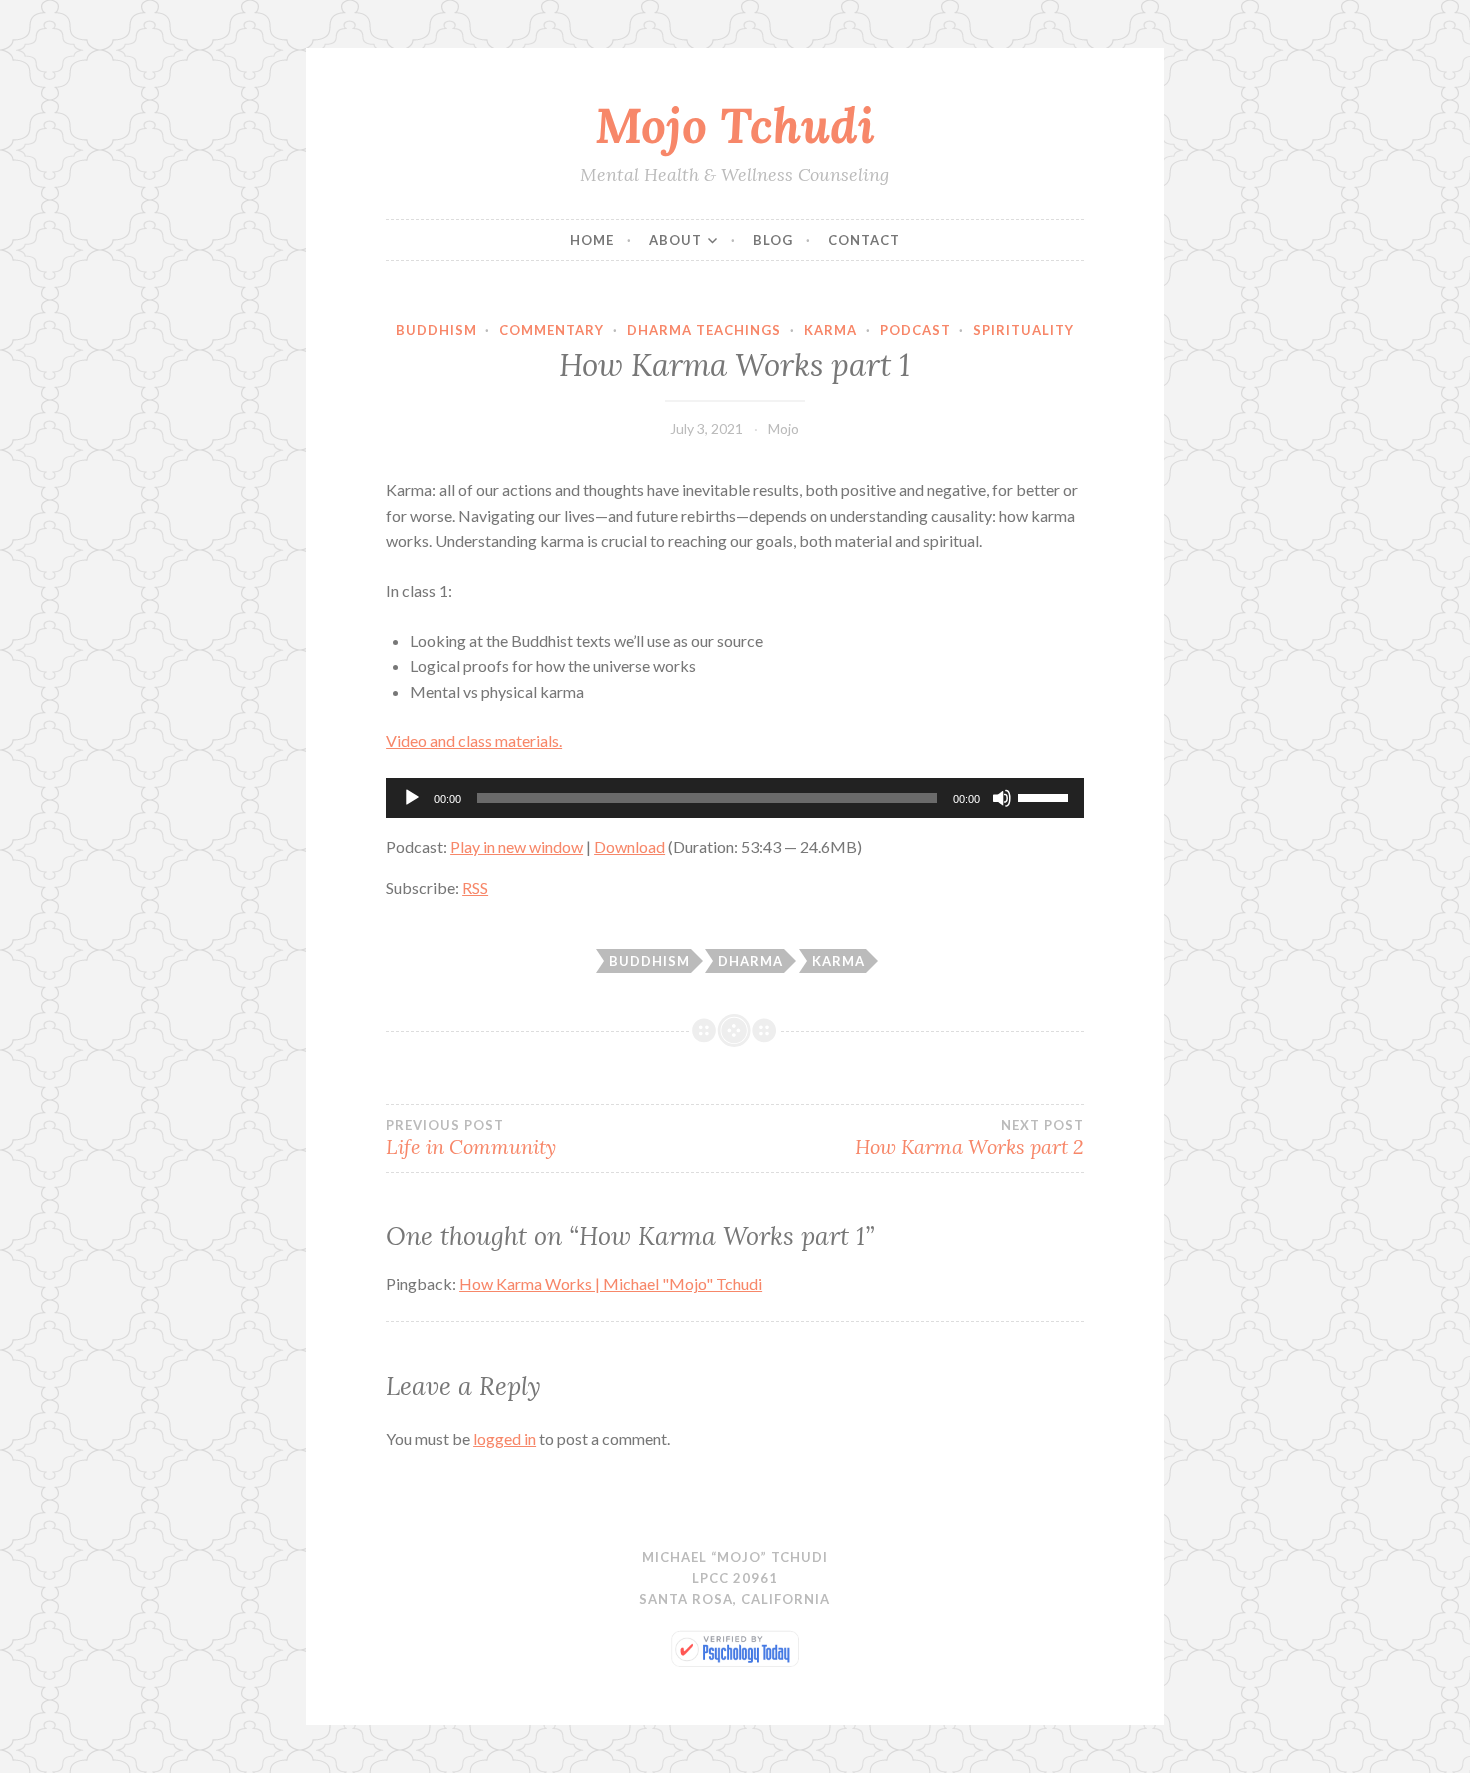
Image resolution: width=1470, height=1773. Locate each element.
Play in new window (516, 846)
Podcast (915, 330)
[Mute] (1002, 798)
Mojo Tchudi (735, 125)
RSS (475, 887)
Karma (830, 330)
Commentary (551, 330)
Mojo (783, 428)
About (675, 240)
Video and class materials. (474, 740)
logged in (504, 1438)
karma (838, 961)
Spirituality (1023, 330)
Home (592, 240)
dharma (750, 961)
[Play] (412, 798)
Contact (864, 240)
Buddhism (436, 330)
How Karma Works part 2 (969, 1138)
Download (629, 846)
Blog (773, 240)
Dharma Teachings (704, 330)
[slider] (1046, 796)
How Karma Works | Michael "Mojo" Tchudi (610, 1283)
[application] (735, 798)
